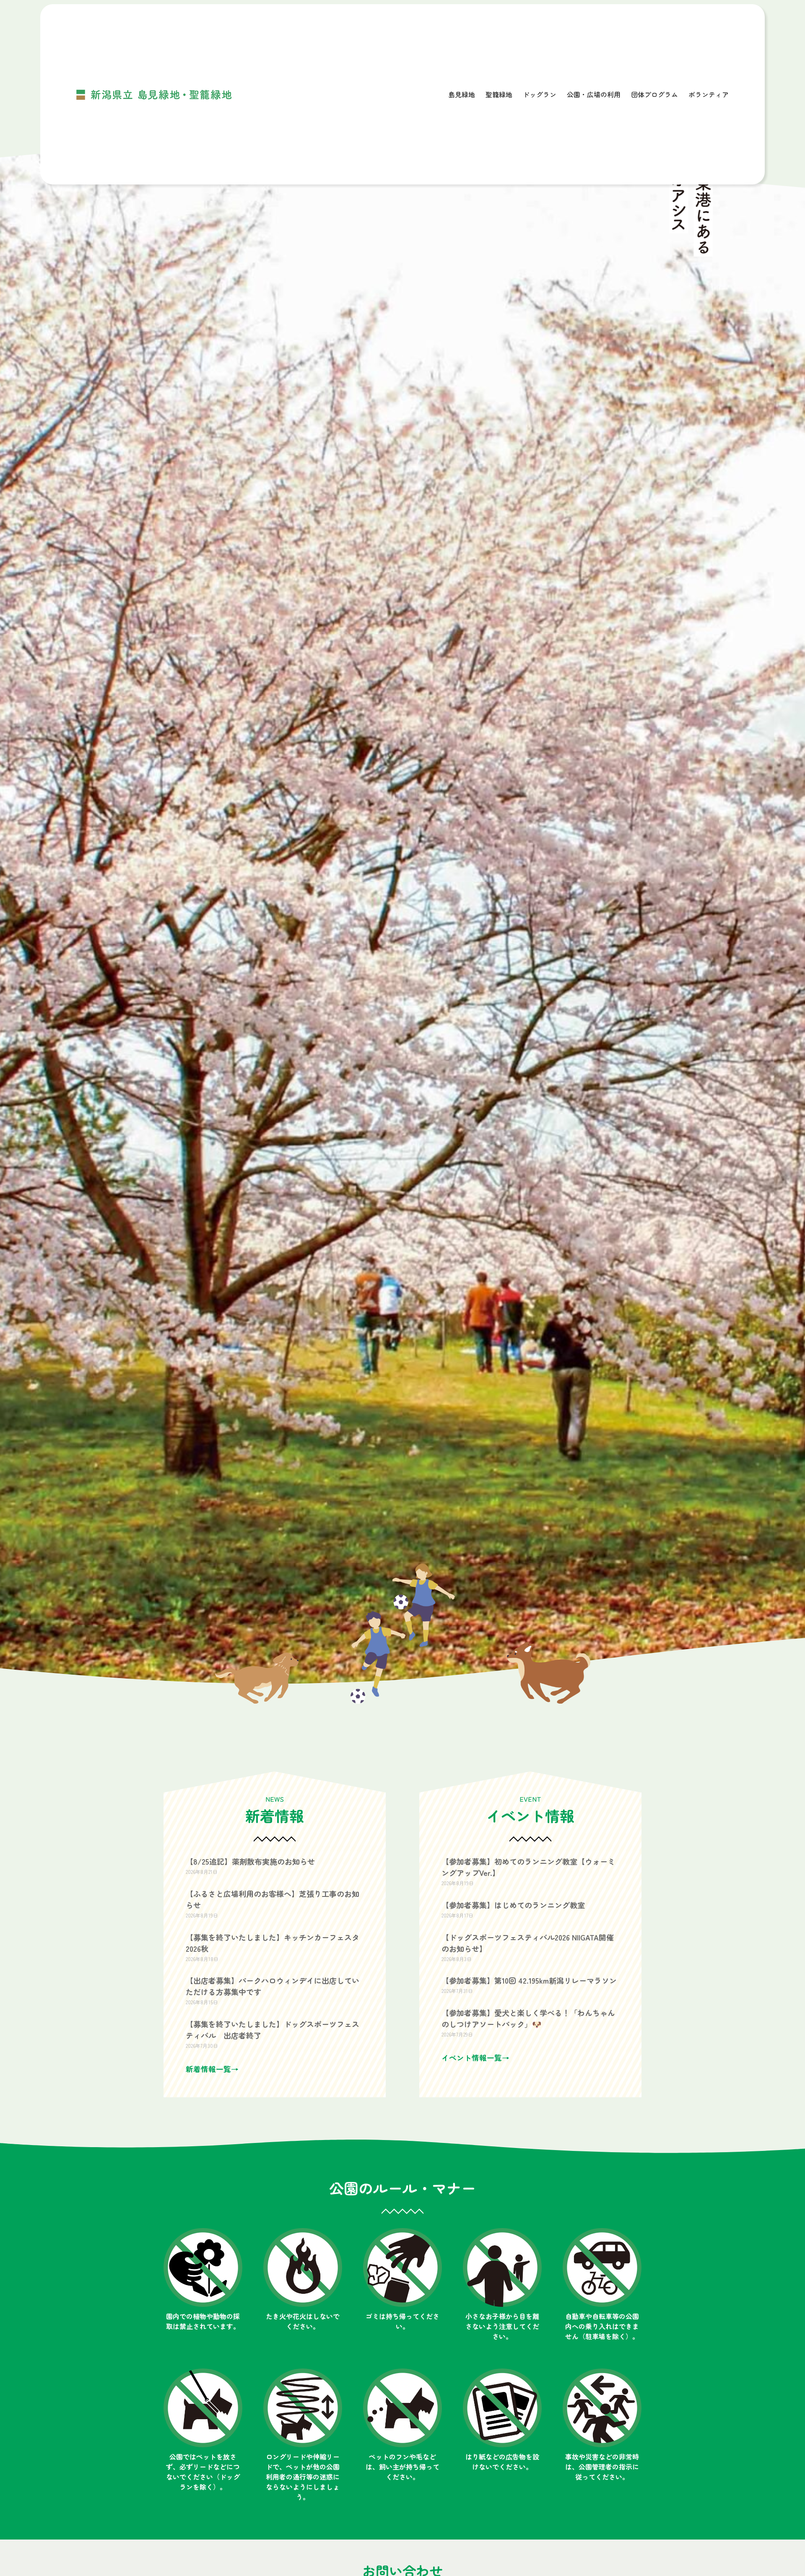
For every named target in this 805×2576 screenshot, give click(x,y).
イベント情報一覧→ (475, 2058)
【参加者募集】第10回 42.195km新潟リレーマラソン (529, 1980)
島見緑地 (462, 94)
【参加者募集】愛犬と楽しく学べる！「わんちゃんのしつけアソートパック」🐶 (528, 2018)
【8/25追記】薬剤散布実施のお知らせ (250, 1861)
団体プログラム (654, 94)
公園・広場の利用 (594, 94)
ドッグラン (540, 94)
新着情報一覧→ (212, 2069)
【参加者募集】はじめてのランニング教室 (513, 1905)
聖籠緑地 (499, 94)
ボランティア (709, 94)
